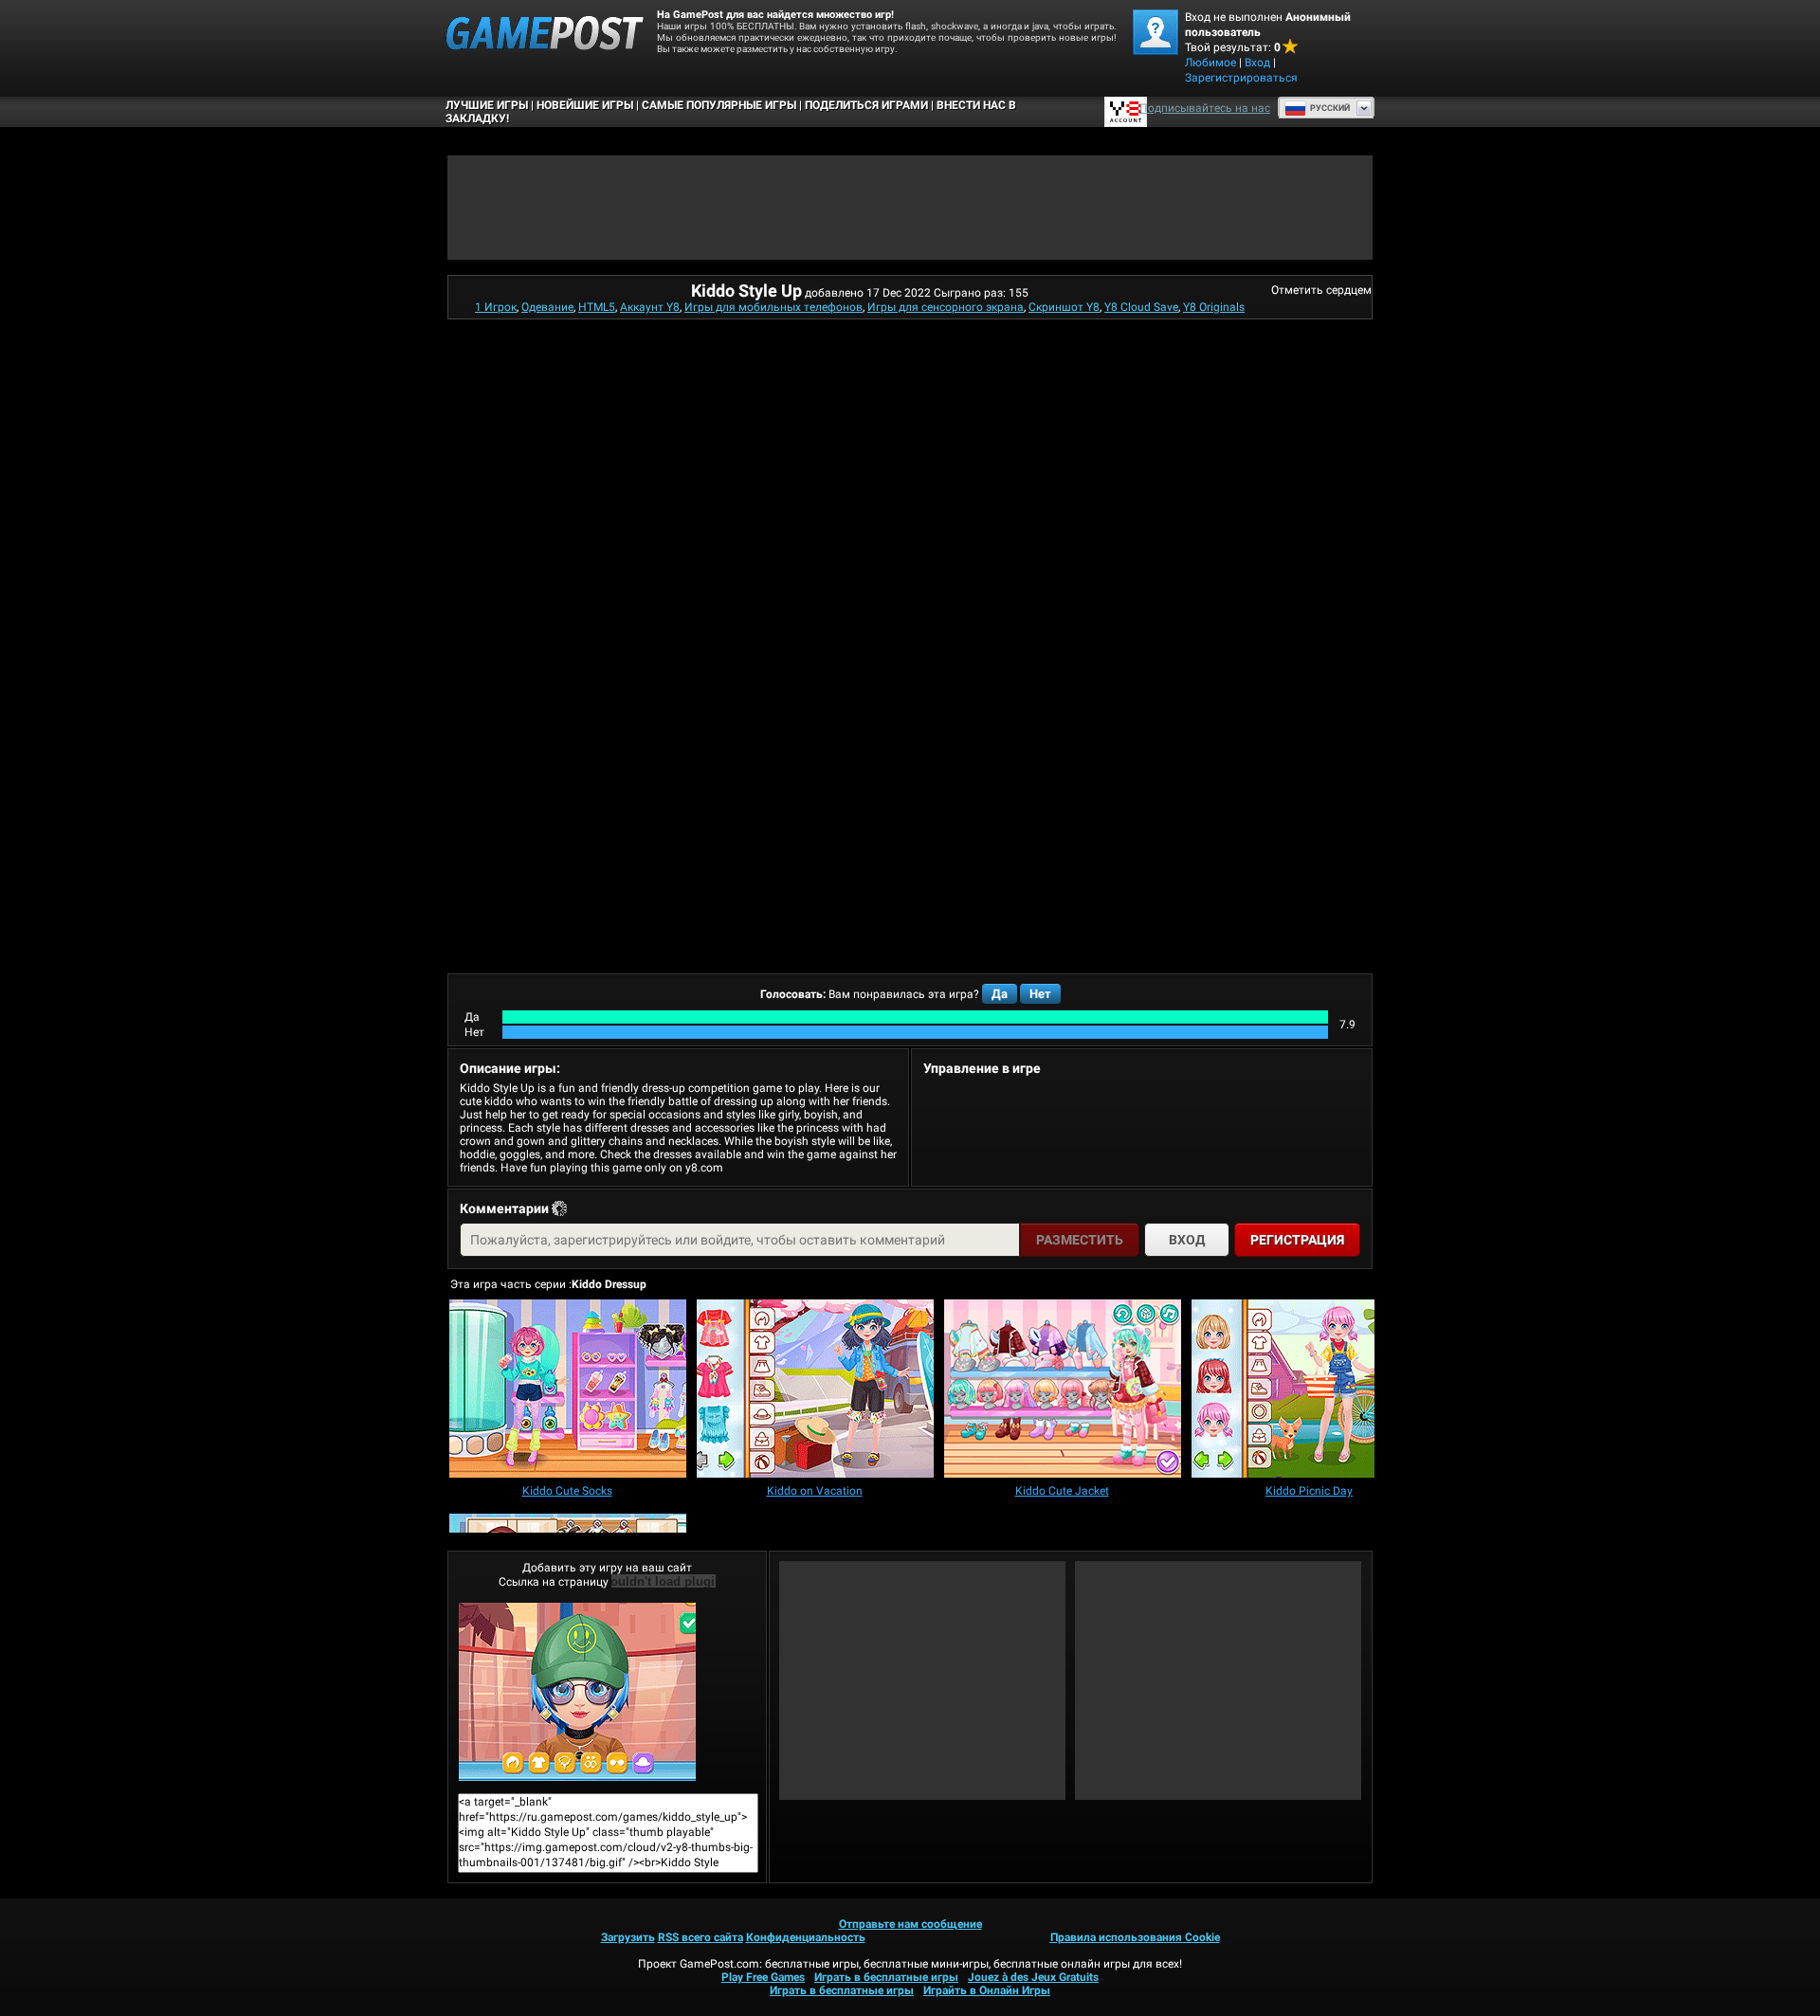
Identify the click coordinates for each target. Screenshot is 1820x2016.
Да (1000, 994)
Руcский (1330, 108)
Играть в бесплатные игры (886, 1977)
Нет (1040, 994)
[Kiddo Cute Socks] (568, 1390)
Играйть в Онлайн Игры (987, 1990)
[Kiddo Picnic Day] (1310, 1390)
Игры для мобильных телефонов (773, 307)
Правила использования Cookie (1135, 1937)
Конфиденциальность (806, 1937)
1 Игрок (496, 307)
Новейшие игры (585, 105)
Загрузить (628, 1937)
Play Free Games (763, 1977)
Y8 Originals (1214, 307)
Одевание (547, 307)
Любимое (1210, 63)
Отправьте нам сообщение (910, 1924)
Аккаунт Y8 (650, 307)
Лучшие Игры (487, 105)
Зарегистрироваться (1241, 78)
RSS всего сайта (701, 1937)
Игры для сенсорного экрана (946, 307)
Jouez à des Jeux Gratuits (1033, 1977)
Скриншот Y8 (1064, 307)
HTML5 (597, 307)
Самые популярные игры (719, 105)
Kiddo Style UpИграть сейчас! (607, 1692)
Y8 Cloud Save (1141, 307)
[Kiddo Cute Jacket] (1063, 1390)
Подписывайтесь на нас (1205, 108)
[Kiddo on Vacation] (815, 1390)
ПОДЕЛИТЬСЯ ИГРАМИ (866, 105)
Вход (1257, 63)
